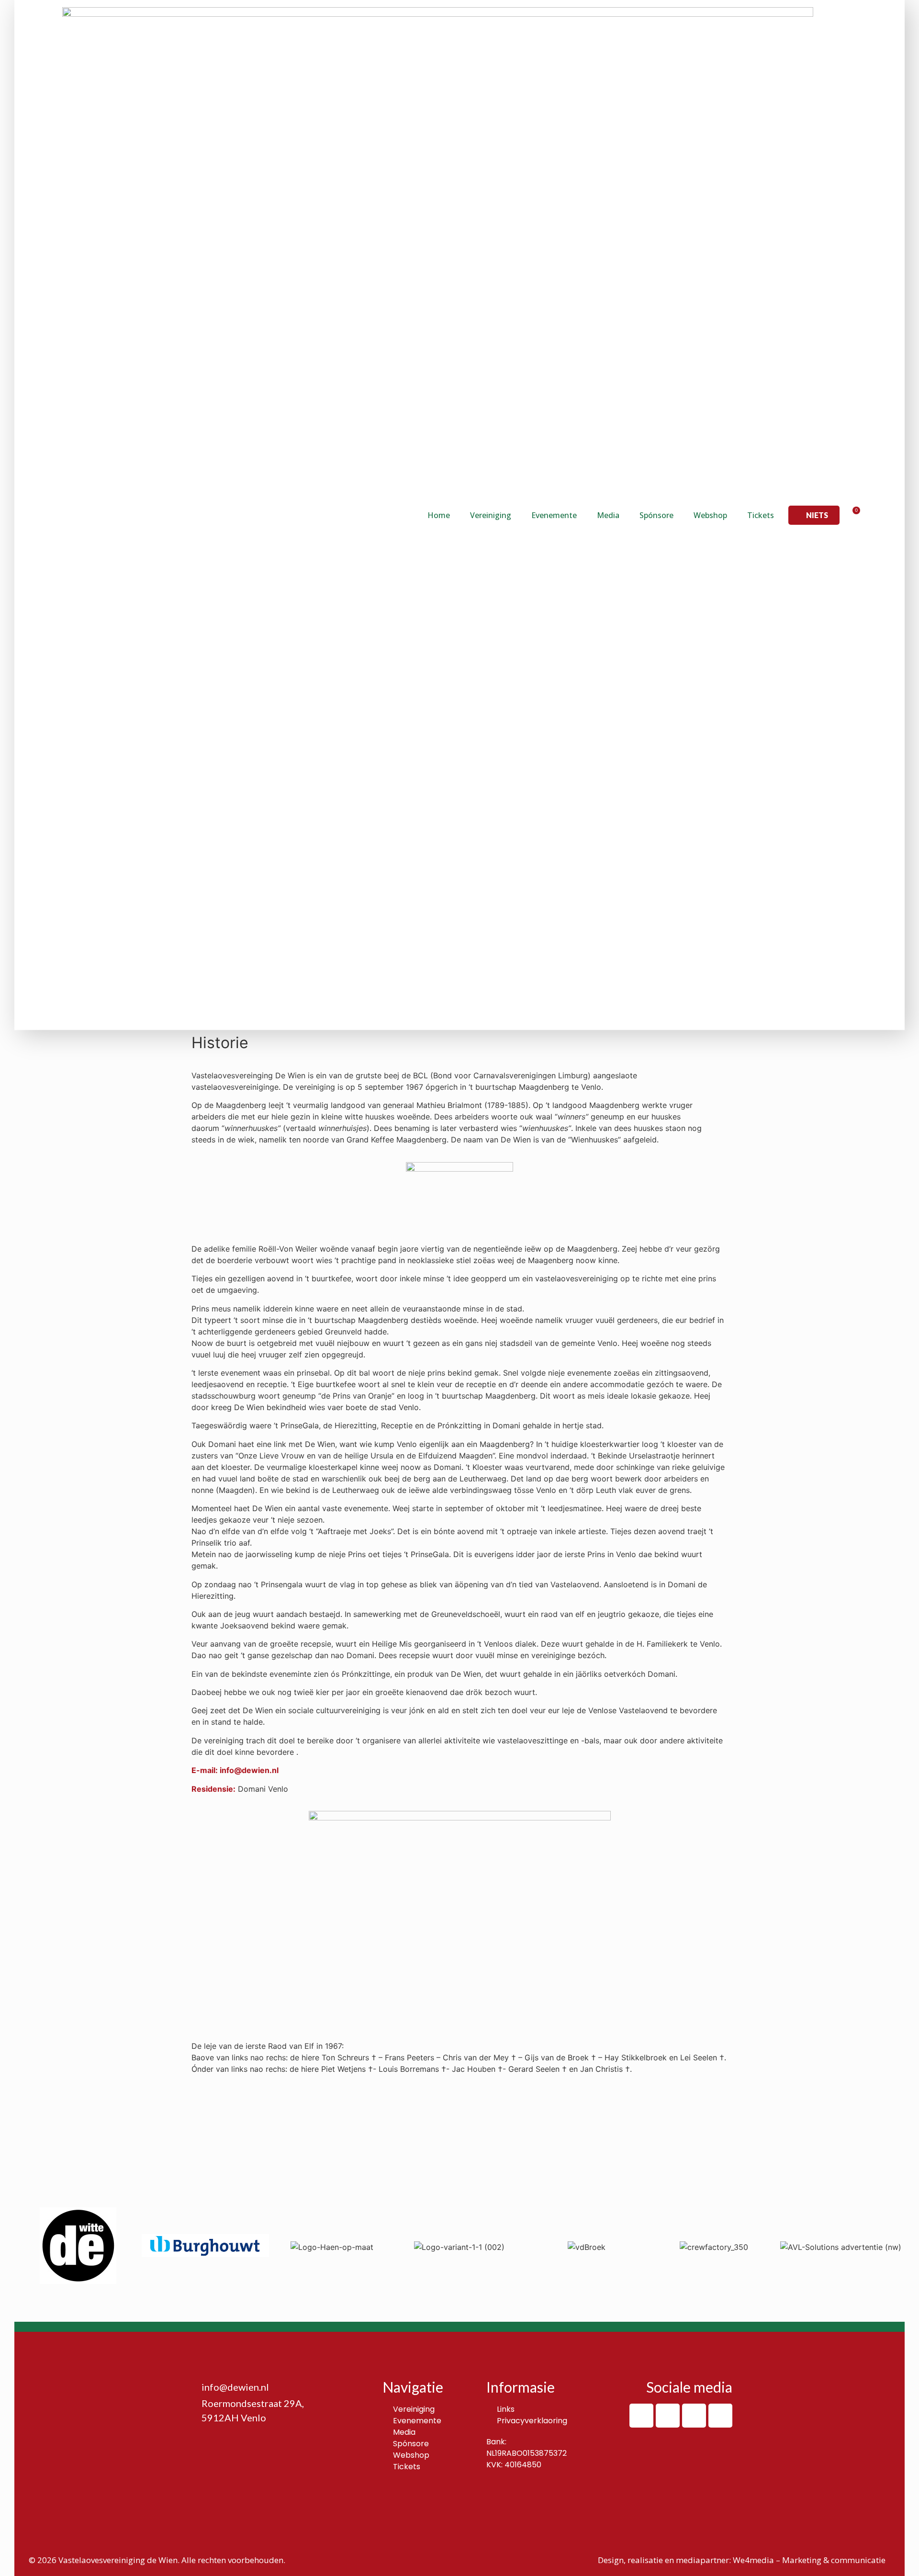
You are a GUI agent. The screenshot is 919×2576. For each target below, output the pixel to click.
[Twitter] (694, 2416)
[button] (814, 515)
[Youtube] (720, 2416)
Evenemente (554, 515)
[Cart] (853, 515)
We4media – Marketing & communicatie (809, 2560)
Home (439, 515)
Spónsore (656, 515)
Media (608, 515)
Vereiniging (491, 515)
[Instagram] (668, 2416)
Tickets (761, 515)
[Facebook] (641, 2416)
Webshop (710, 515)
